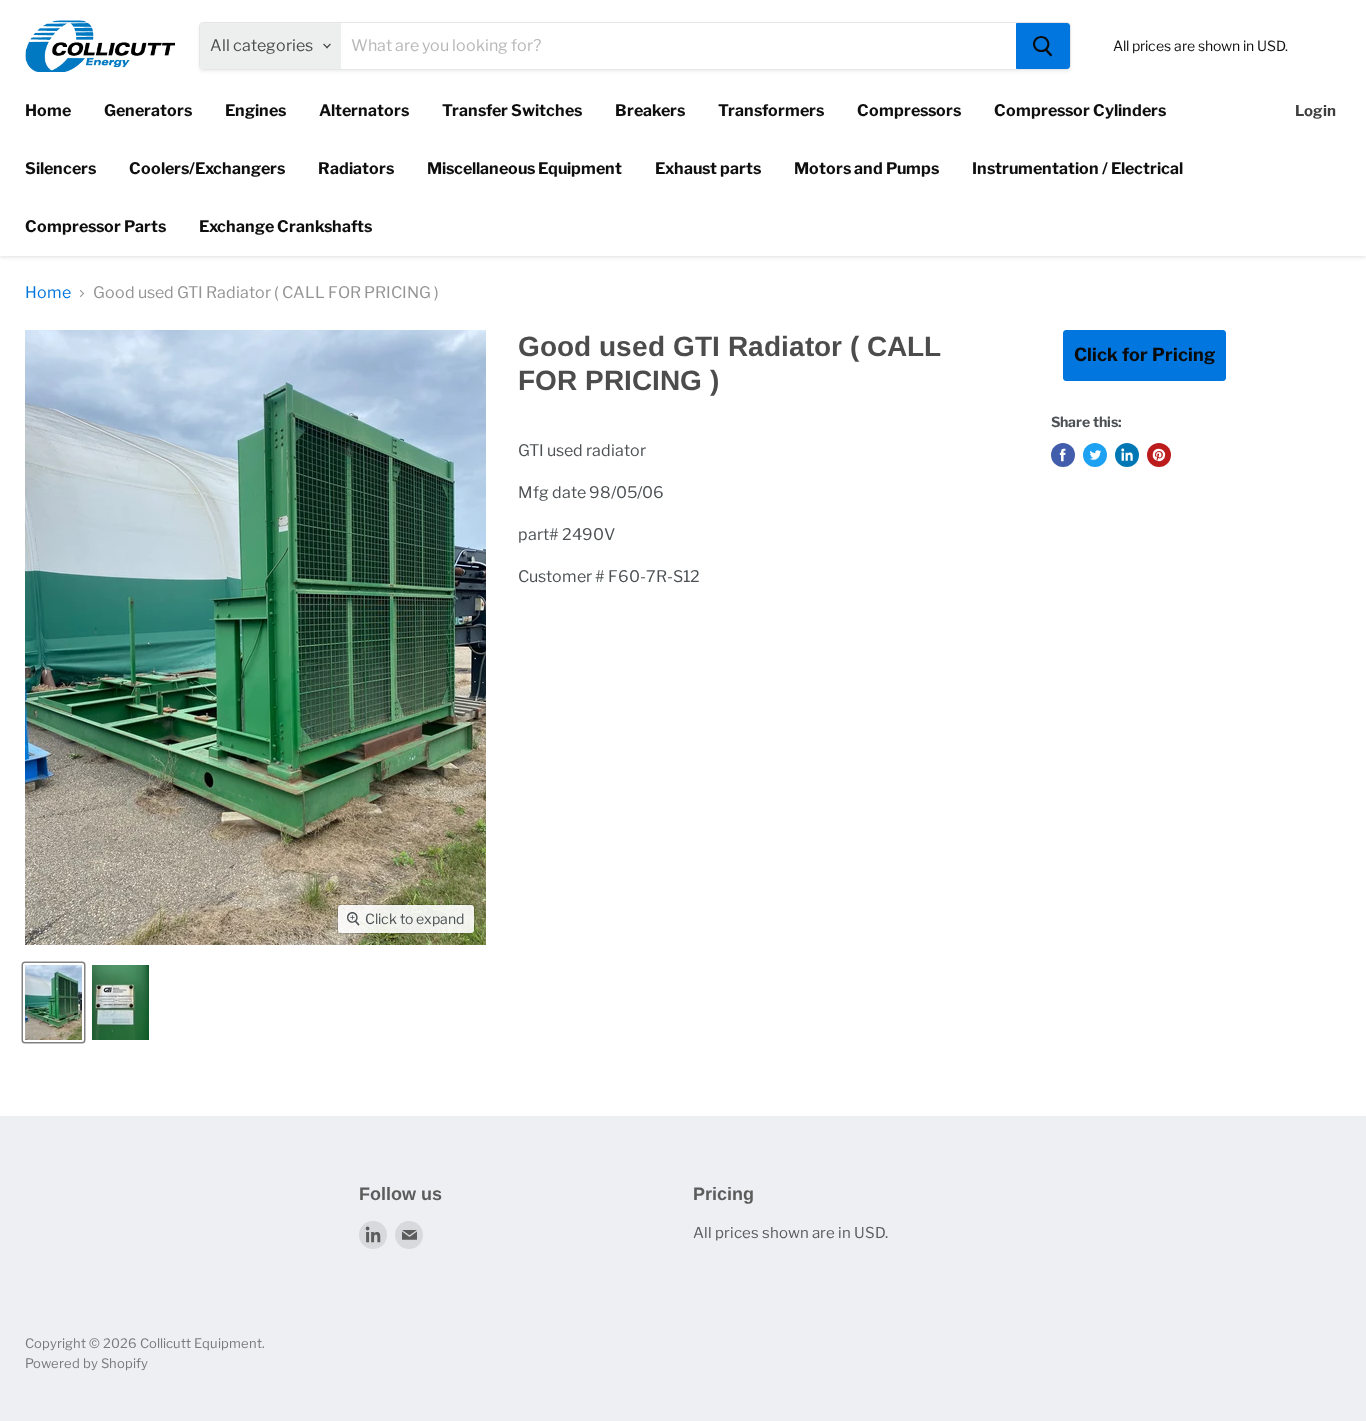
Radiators (356, 168)
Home (48, 110)
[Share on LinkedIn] (1127, 455)
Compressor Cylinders (1080, 110)
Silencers (60, 168)
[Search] (1043, 46)
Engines (255, 110)
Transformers (771, 110)
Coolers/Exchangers (207, 168)
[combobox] (678, 46)
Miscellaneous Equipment (524, 168)
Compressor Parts (95, 226)
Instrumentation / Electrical (1077, 168)
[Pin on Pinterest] (1159, 455)
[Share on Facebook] (1063, 455)
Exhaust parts (708, 168)
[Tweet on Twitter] (1095, 455)
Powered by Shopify (86, 1363)
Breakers (650, 110)
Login (1315, 111)
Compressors (909, 110)
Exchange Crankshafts (285, 226)
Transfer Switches (512, 110)
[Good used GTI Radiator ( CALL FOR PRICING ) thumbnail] (53, 1002)
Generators (148, 110)
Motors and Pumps (866, 168)
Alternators (364, 110)
